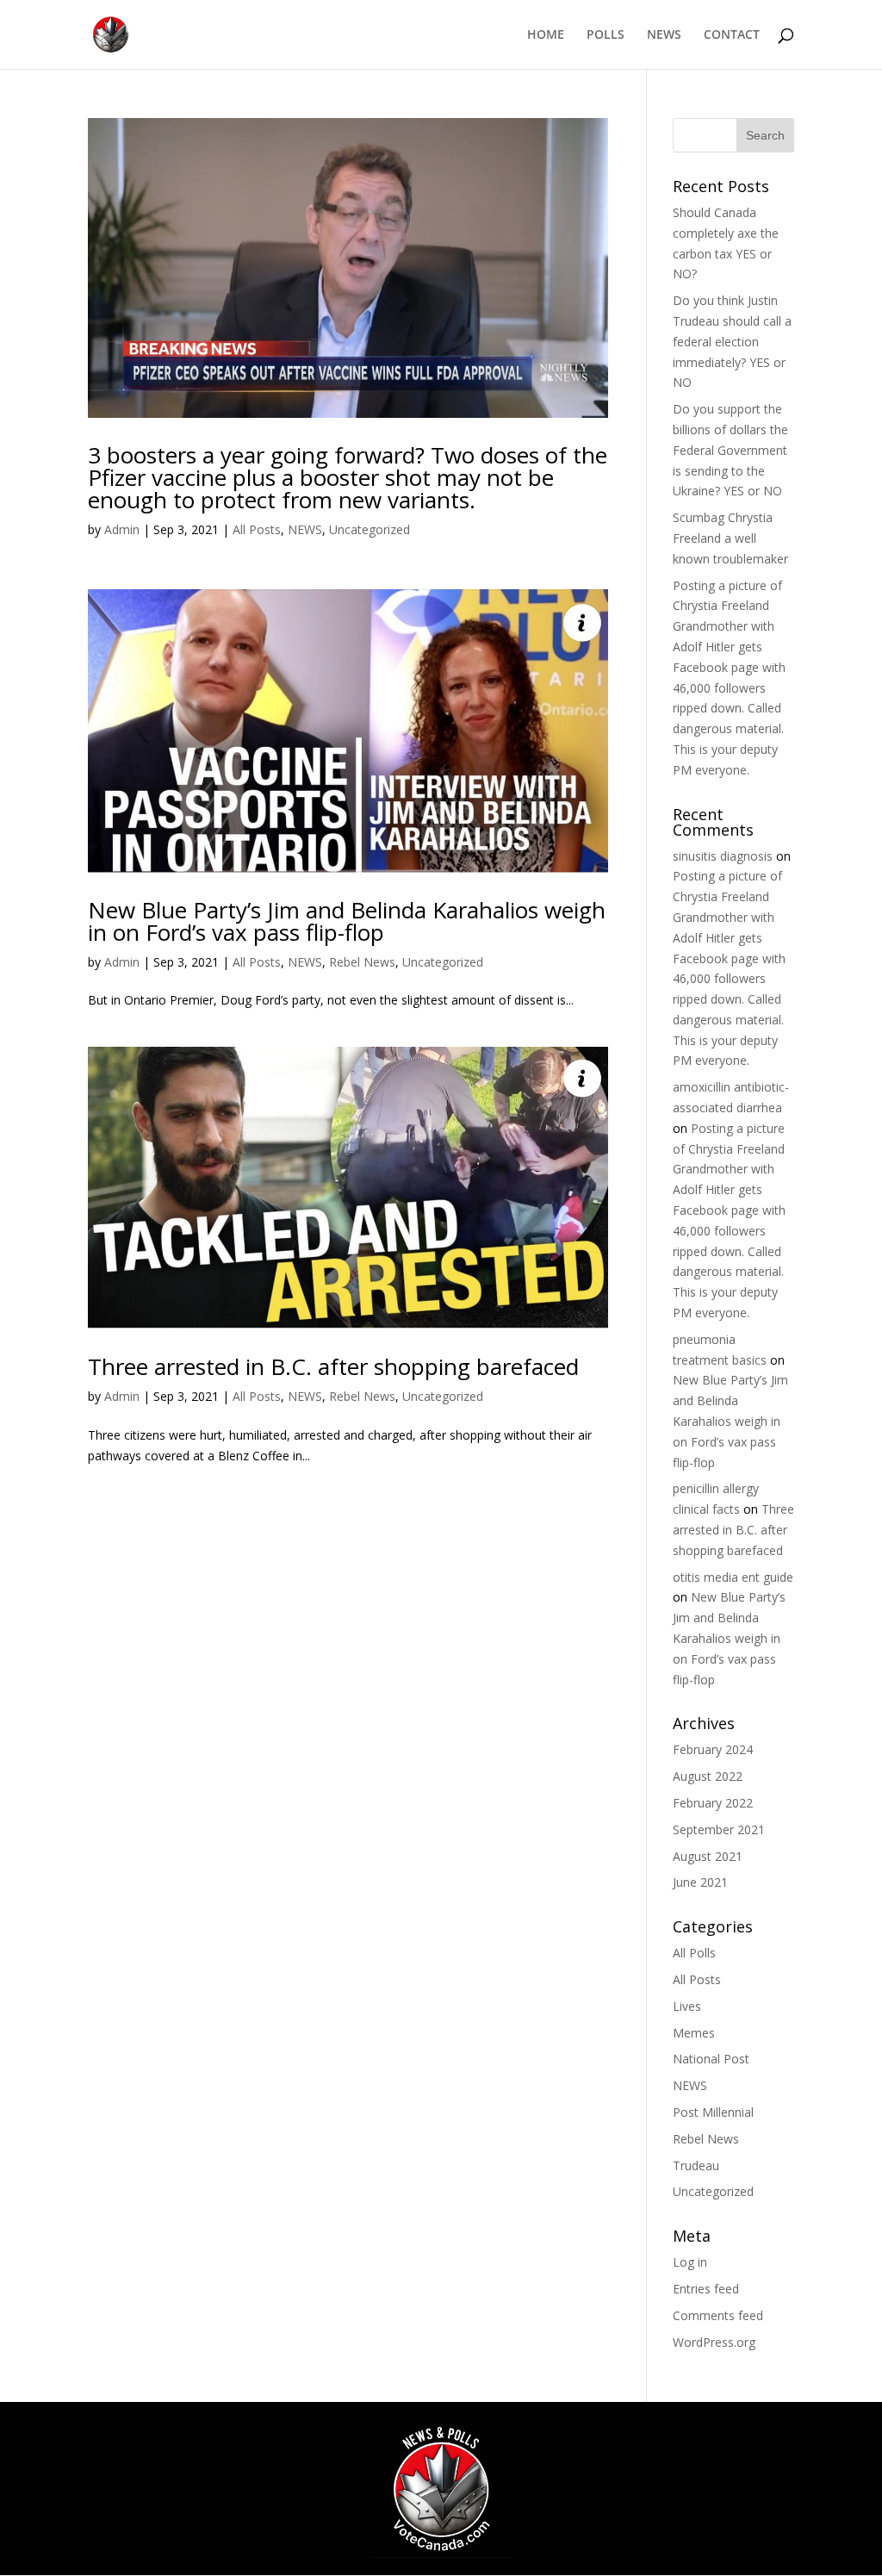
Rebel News (362, 962)
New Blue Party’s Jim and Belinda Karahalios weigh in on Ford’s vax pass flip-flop (347, 921)
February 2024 (713, 1749)
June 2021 (700, 1882)
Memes (694, 2033)
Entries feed (706, 2289)
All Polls (694, 1953)
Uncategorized (370, 529)
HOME (546, 35)
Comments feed (718, 2315)
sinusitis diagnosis (723, 856)
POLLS (606, 35)
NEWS (664, 35)
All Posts (257, 529)
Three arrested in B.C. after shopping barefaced (333, 1366)
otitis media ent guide (733, 1577)
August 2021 (708, 1856)
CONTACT (732, 35)
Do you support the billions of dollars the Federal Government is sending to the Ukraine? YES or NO (730, 450)
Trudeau (696, 2165)
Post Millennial (713, 2112)
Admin (122, 529)
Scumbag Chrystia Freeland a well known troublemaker (730, 538)
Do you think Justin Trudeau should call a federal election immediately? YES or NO (732, 341)
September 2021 (719, 1829)
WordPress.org (714, 2342)
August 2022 (708, 1776)
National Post (711, 2059)
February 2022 (713, 1803)
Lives (687, 2006)
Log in (690, 2262)
